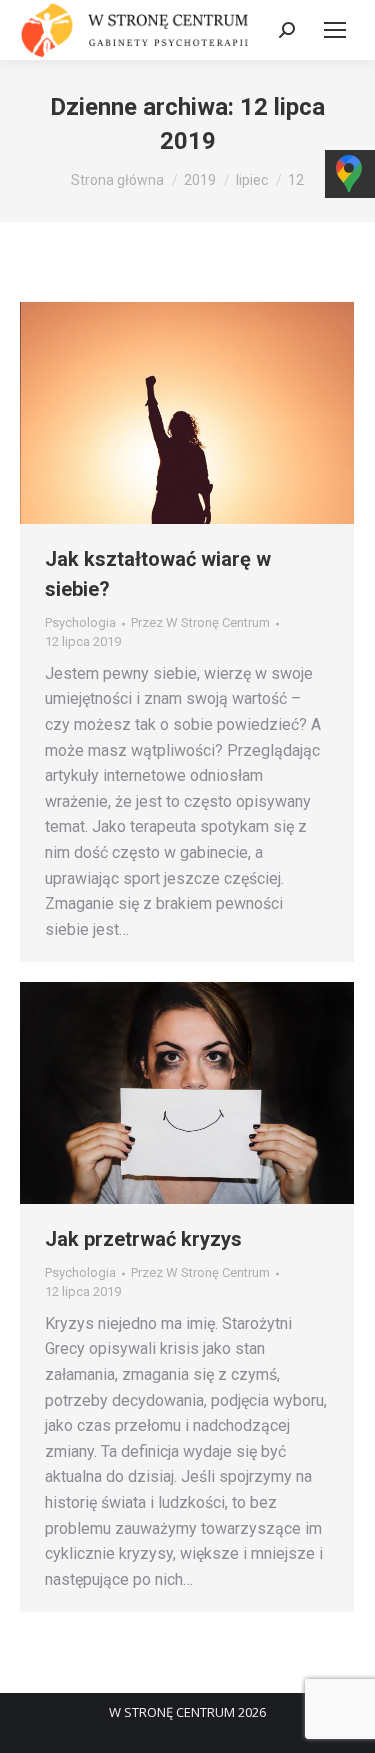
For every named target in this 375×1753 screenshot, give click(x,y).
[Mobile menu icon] (335, 30)
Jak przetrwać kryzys (143, 1239)
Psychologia (80, 622)
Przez (200, 622)
